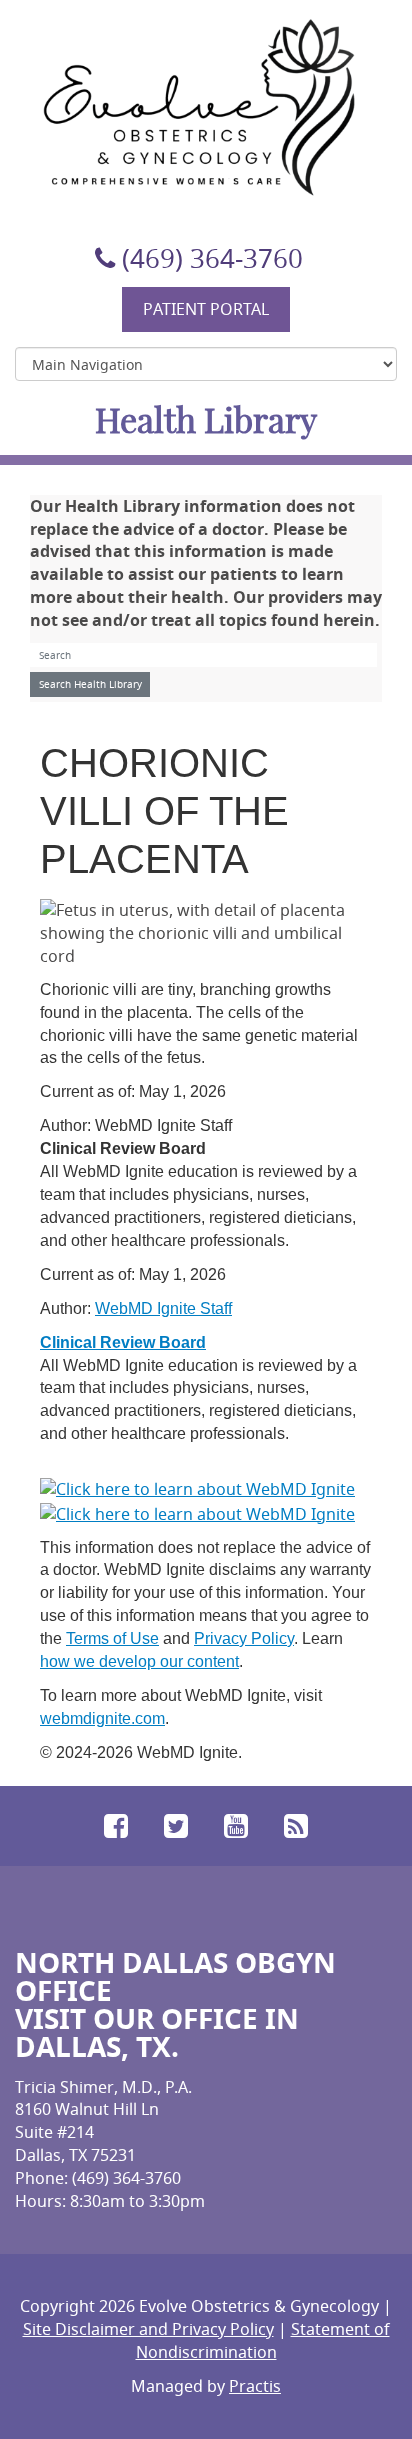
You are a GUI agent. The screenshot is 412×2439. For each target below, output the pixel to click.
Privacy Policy (244, 1638)
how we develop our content (139, 1661)
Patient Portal (206, 309)
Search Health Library (90, 684)
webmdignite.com (102, 1718)
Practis (255, 2386)
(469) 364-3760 (212, 258)
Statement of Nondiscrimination (263, 2340)
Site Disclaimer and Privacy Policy (148, 2329)
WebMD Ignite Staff (163, 1308)
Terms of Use (112, 1638)
